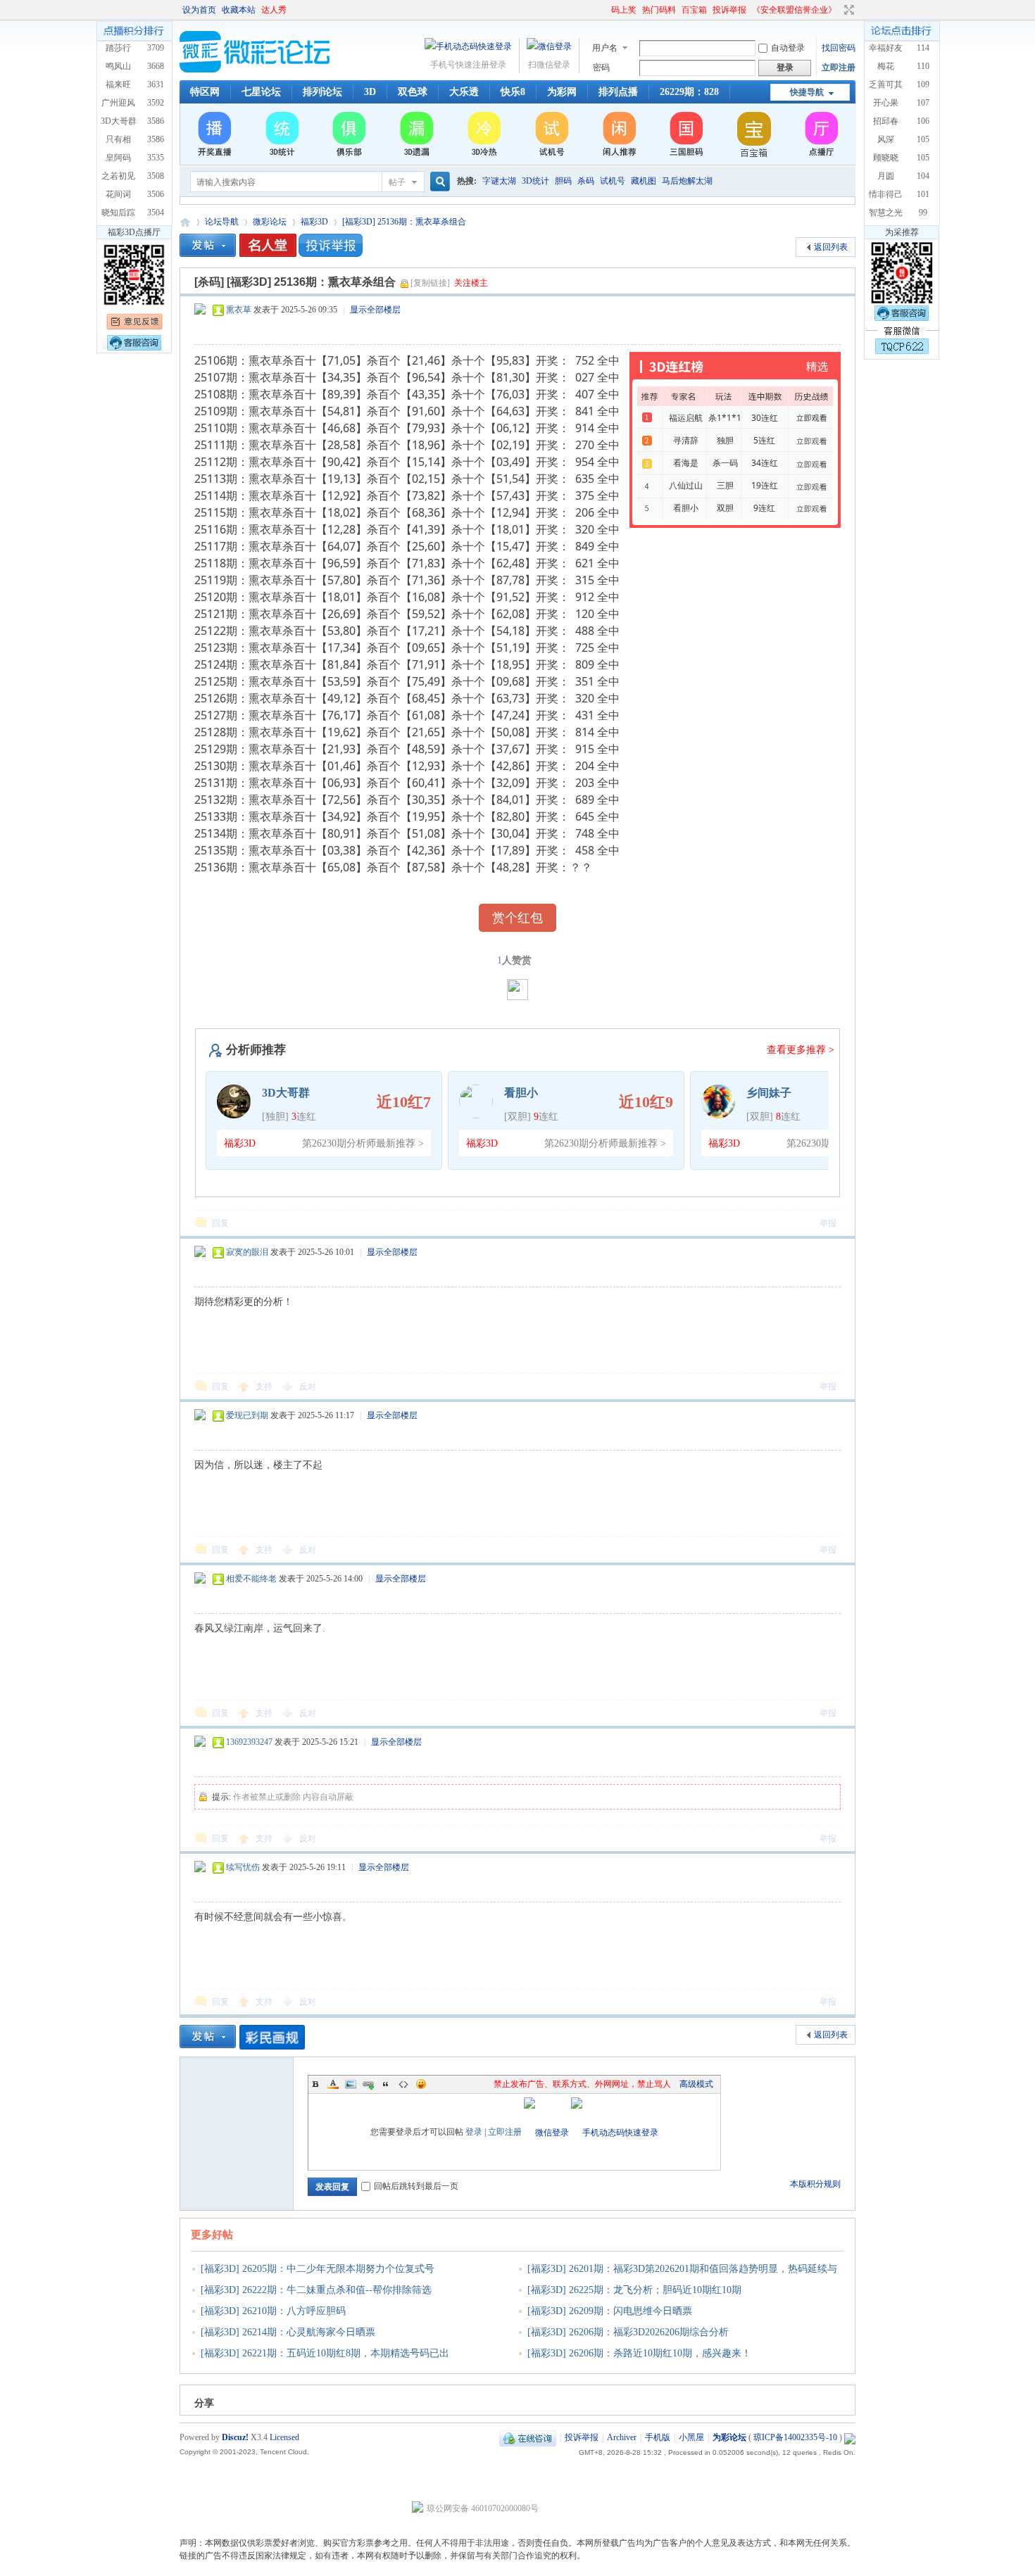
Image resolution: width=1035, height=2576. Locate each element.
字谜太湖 (499, 181)
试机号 (613, 181)
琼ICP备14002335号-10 (795, 2437)
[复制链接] (430, 283)
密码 (601, 68)
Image (351, 2084)
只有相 (118, 139)
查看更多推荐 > (801, 1050)
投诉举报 (729, 10)
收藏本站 (239, 10)
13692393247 (249, 1742)
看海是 (686, 463)
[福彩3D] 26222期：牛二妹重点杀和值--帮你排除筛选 (316, 2290)
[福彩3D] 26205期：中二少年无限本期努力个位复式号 (318, 2269)
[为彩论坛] (257, 70)
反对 (308, 1387)
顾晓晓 (886, 158)
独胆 (725, 440)
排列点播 (618, 92)
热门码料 (659, 10)
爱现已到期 (247, 1415)
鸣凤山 (118, 66)
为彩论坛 (185, 222)
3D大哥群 (119, 121)
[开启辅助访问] (605, 10)
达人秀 (274, 10)
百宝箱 (694, 10)
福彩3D (314, 222)
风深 (886, 139)
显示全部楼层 (375, 310)
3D (370, 92)
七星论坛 (261, 92)
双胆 (725, 508)
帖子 (397, 182)
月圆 (886, 176)
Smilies (421, 2084)
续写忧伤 (243, 1867)
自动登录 (788, 48)
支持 (265, 1387)
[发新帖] (208, 245)
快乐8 (513, 92)
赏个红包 (517, 918)
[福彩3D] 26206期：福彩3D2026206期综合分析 (628, 2332)
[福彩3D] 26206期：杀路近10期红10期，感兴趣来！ (639, 2353)
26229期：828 (689, 92)
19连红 (765, 485)
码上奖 (624, 10)
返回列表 (831, 247)
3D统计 (535, 181)
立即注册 (839, 68)
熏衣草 (239, 310)
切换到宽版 (847, 10)
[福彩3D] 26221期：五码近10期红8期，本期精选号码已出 (325, 2353)
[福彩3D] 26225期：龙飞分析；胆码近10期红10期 (634, 2290)
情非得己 (886, 194)
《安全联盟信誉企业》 (794, 10)
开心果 (886, 103)
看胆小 (686, 508)
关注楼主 (471, 283)
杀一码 (725, 463)
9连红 (764, 508)
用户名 (605, 48)
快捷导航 (807, 92)
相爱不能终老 (251, 1579)
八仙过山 (686, 485)
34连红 (765, 463)
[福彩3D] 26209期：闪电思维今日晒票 (610, 2311)
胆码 (563, 181)
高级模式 (696, 2084)
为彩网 (562, 92)
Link (368, 2084)
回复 (220, 1223)
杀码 (586, 181)
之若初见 (118, 176)
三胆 (725, 485)
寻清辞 (686, 440)
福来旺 (118, 84)
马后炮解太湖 (687, 181)
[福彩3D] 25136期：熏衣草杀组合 (404, 222)
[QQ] (528, 2437)
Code (403, 2084)
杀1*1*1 (725, 418)
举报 (828, 1223)
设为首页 (199, 10)
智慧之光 (886, 213)
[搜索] (438, 182)
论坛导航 (222, 222)
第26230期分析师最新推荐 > (363, 1143)
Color (333, 2084)
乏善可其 (886, 84)
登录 (474, 2132)
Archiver (622, 2437)
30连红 (765, 418)
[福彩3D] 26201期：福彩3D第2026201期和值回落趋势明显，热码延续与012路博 (677, 2278)
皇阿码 (118, 158)
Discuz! (235, 2437)
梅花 (886, 66)
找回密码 (839, 48)
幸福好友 (886, 48)
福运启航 (686, 418)
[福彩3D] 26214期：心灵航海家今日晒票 (288, 2332)
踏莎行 (118, 48)
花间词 (118, 194)
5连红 (764, 440)
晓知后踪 (118, 213)
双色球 (413, 92)
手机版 (658, 2437)
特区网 (205, 92)
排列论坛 (322, 92)
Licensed (284, 2437)
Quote (386, 2084)
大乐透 (464, 92)
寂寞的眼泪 (247, 1252)
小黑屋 (691, 2437)
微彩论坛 (270, 222)
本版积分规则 (815, 2184)
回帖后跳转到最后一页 (416, 2186)
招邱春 (886, 121)
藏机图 (644, 181)
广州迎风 (118, 103)
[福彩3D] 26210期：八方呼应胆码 (273, 2311)
